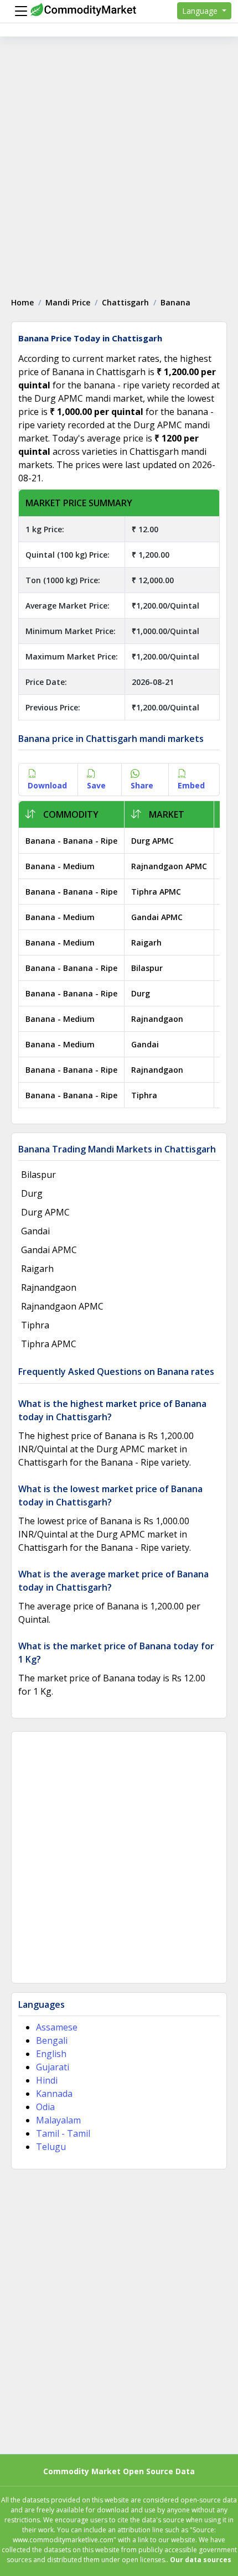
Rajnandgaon (157, 1019)
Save (96, 785)
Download (47, 785)
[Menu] (18, 11)
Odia (45, 2107)
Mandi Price (68, 302)
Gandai (145, 1044)
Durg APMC (152, 841)
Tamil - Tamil (63, 2133)
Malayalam (58, 2120)
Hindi (47, 2080)
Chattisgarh (125, 302)
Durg (141, 993)
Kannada (54, 2094)
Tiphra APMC (156, 892)
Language (201, 11)
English (51, 2054)
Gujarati (53, 2067)
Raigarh (146, 942)
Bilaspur (147, 968)
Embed (191, 785)
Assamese (57, 2027)
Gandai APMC (157, 917)
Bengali (52, 2040)
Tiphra (144, 1095)
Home (22, 302)
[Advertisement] (119, 161)
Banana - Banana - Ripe (71, 841)
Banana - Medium (60, 866)
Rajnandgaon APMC (169, 866)
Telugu (51, 2147)
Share (142, 785)
